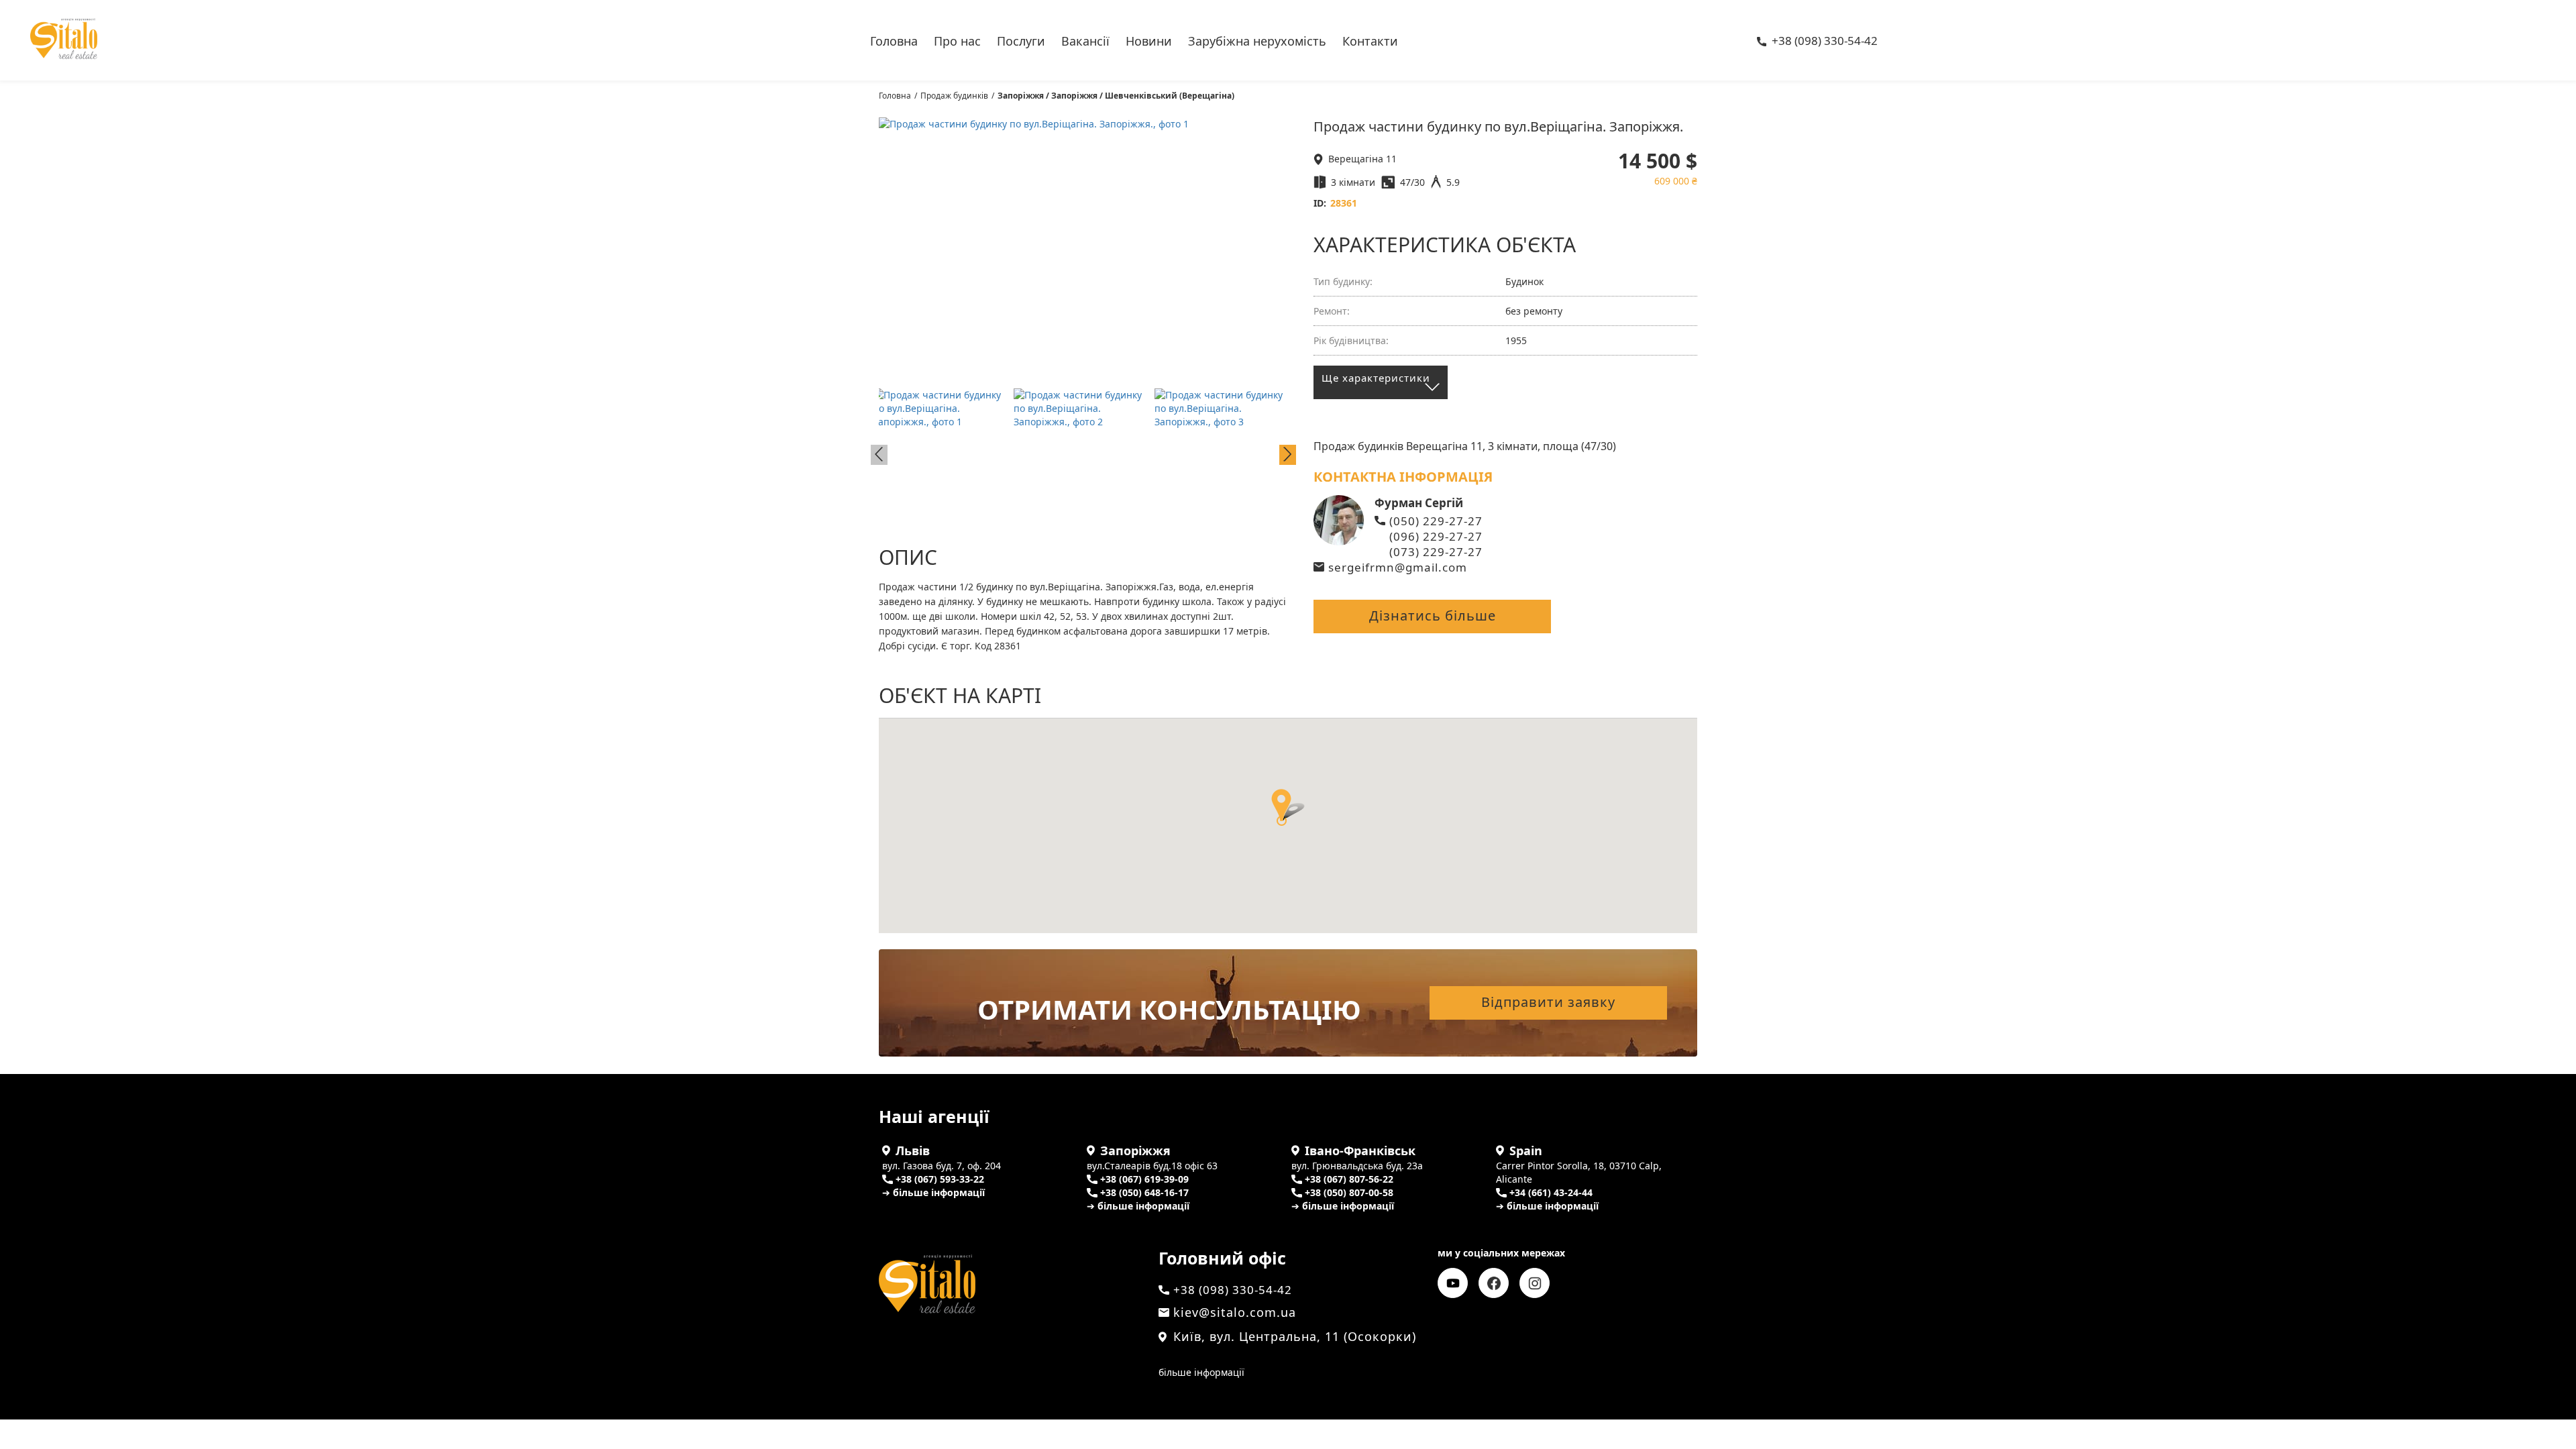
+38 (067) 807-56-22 (1349, 1179)
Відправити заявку (1548, 1002)
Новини (1149, 40)
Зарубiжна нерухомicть (1257, 40)
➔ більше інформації (933, 1192)
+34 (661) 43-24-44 (1551, 1192)
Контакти (1370, 40)
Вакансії (1085, 40)
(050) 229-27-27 (1436, 521)
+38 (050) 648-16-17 (1144, 1192)
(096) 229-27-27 (1436, 536)
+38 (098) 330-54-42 (1825, 42)
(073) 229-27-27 (1436, 552)
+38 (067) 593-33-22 (940, 1179)
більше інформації (1201, 1372)
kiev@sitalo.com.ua (1235, 1312)
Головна (894, 40)
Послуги (1021, 40)
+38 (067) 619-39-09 (1144, 1179)
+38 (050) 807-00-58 (1349, 1192)
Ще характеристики (1376, 378)
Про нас (957, 40)
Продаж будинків (954, 96)
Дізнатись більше (1433, 615)
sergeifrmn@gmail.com (1398, 567)
